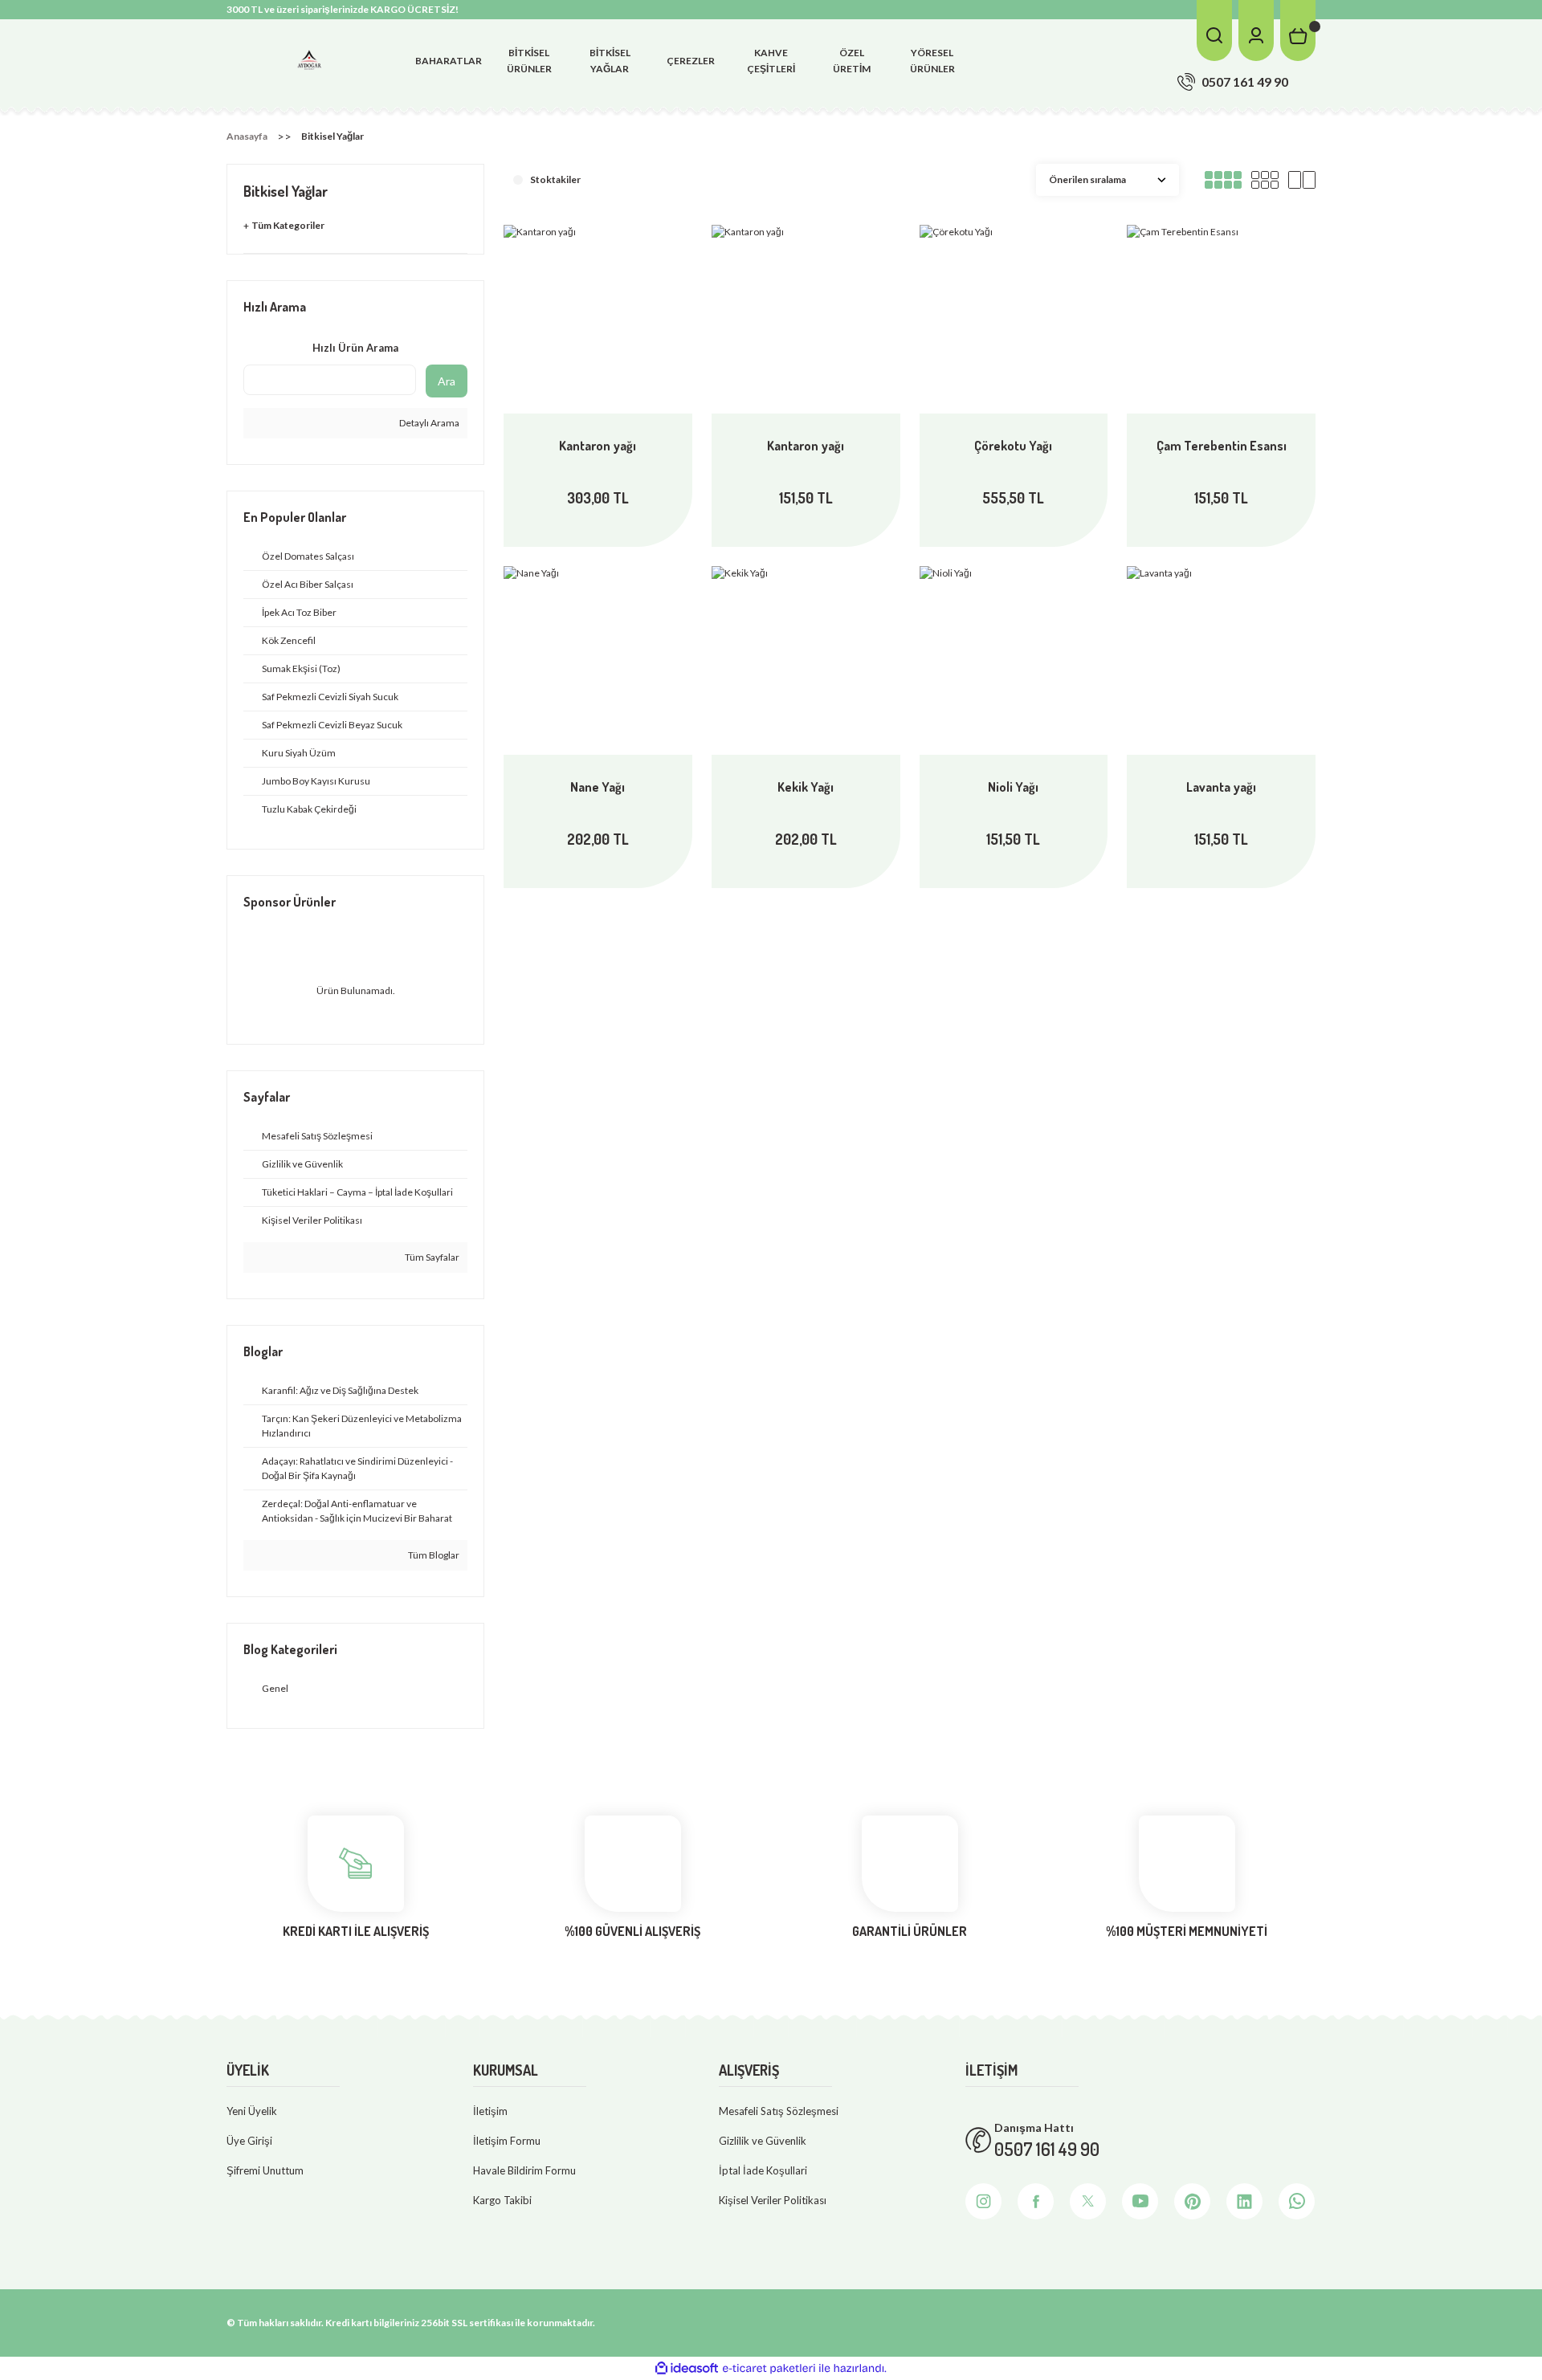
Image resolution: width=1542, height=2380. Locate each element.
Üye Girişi (249, 2141)
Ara (447, 381)
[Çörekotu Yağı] (1014, 319)
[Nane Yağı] (598, 660)
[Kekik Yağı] (806, 660)
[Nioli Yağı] (1014, 660)
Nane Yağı (598, 787)
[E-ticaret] (769, 2368)
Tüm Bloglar (433, 1555)
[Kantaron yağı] (598, 319)
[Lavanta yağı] (1221, 660)
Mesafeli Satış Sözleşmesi (779, 2111)
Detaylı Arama (428, 423)
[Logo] (309, 60)
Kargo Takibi (502, 2200)
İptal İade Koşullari (763, 2170)
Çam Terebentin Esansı (1222, 446)
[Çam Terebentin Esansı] (1221, 319)
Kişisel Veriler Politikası (773, 2200)
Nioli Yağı (1013, 787)
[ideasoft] (687, 2368)
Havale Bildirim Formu (524, 2170)
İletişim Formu (507, 2141)
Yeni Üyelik (252, 2111)
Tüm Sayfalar (431, 1257)
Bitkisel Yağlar (332, 136)
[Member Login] (1256, 31)
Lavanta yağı (1221, 787)
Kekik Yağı (806, 787)
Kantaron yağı (598, 446)
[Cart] (1298, 31)
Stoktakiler (555, 179)
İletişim (490, 2111)
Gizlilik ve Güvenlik (763, 2141)
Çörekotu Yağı (1013, 446)
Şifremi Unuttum (265, 2170)
